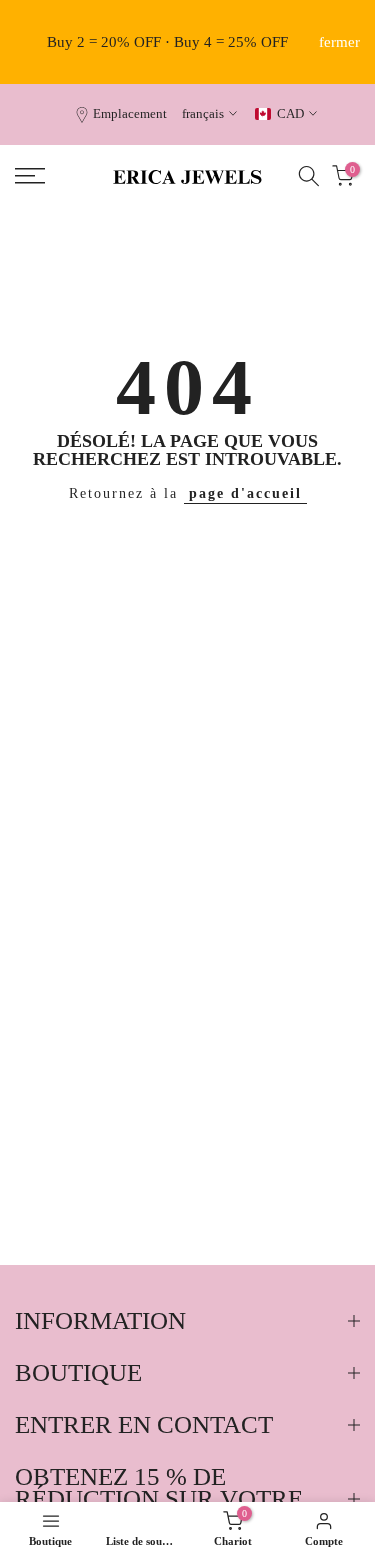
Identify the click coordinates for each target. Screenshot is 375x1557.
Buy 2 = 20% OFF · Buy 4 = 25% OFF (167, 42)
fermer (339, 42)
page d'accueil (245, 493)
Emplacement (130, 114)
